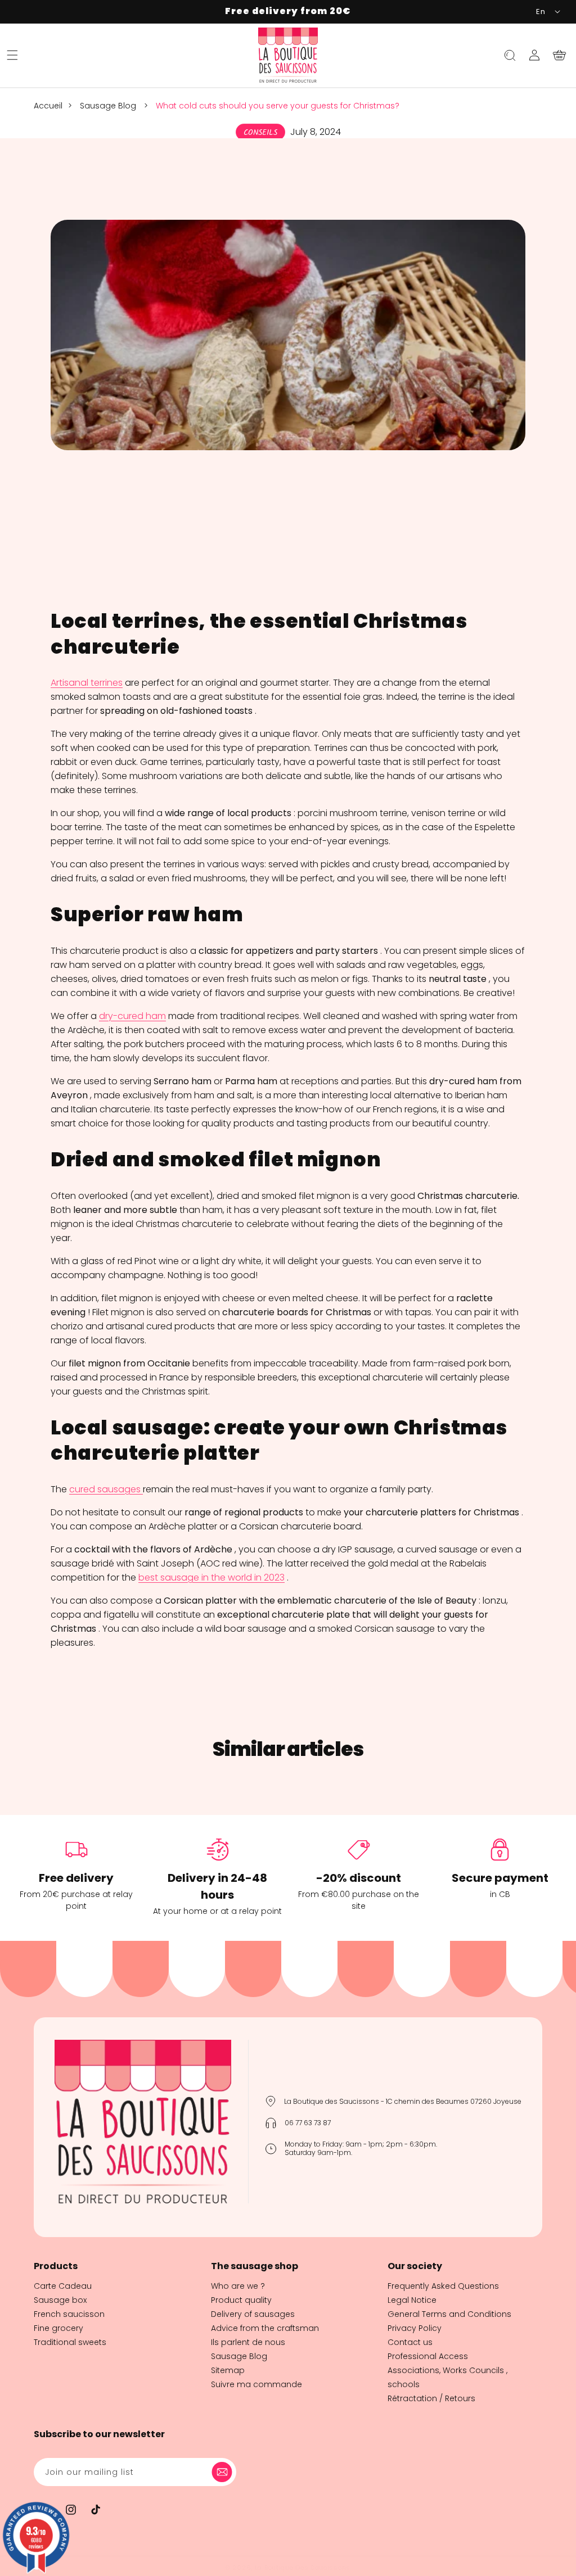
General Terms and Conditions (449, 2314)
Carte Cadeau (63, 2286)
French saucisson (69, 2314)
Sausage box (60, 2300)
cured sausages (105, 1489)
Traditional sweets (70, 2342)
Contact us (410, 2342)
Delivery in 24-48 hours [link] (217, 1886)
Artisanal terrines (87, 683)
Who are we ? (238, 2286)
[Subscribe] (224, 2472)
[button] (12, 55)
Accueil (48, 106)
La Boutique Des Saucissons (303, 2568)
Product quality (241, 2300)
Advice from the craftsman (265, 2328)
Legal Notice (412, 2300)
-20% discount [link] (359, 1878)
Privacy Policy (415, 2328)
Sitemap (228, 2370)
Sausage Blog (108, 106)
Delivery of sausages (253, 2314)
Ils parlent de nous (248, 2342)
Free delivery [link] (76, 1878)
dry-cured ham (132, 1016)
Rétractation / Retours (431, 2398)
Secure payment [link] (500, 1878)
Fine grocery (58, 2328)
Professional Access (428, 2356)
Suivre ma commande (256, 2384)
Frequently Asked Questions (443, 2286)
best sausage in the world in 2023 (211, 1577)
